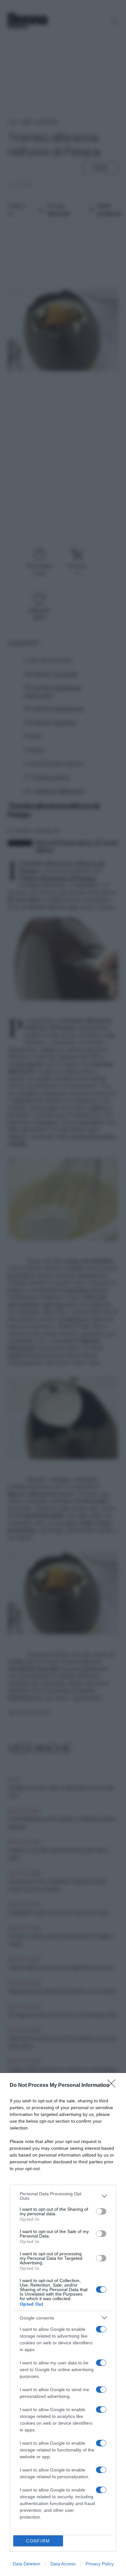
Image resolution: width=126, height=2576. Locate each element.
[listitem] (63, 2196)
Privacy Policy (100, 2564)
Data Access (63, 2564)
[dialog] (63, 2324)
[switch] (101, 2211)
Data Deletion (26, 2564)
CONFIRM (38, 2541)
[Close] (113, 2086)
